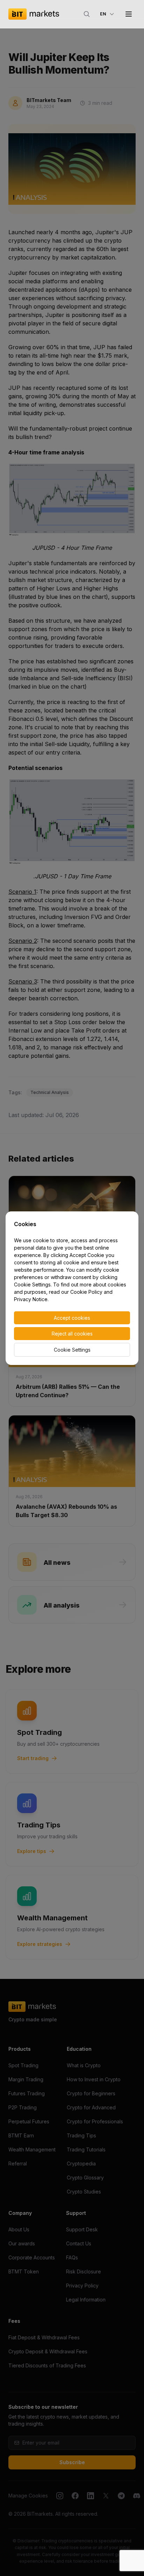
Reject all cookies (72, 1334)
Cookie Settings (72, 1350)
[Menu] (129, 14)
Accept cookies (72, 1318)
